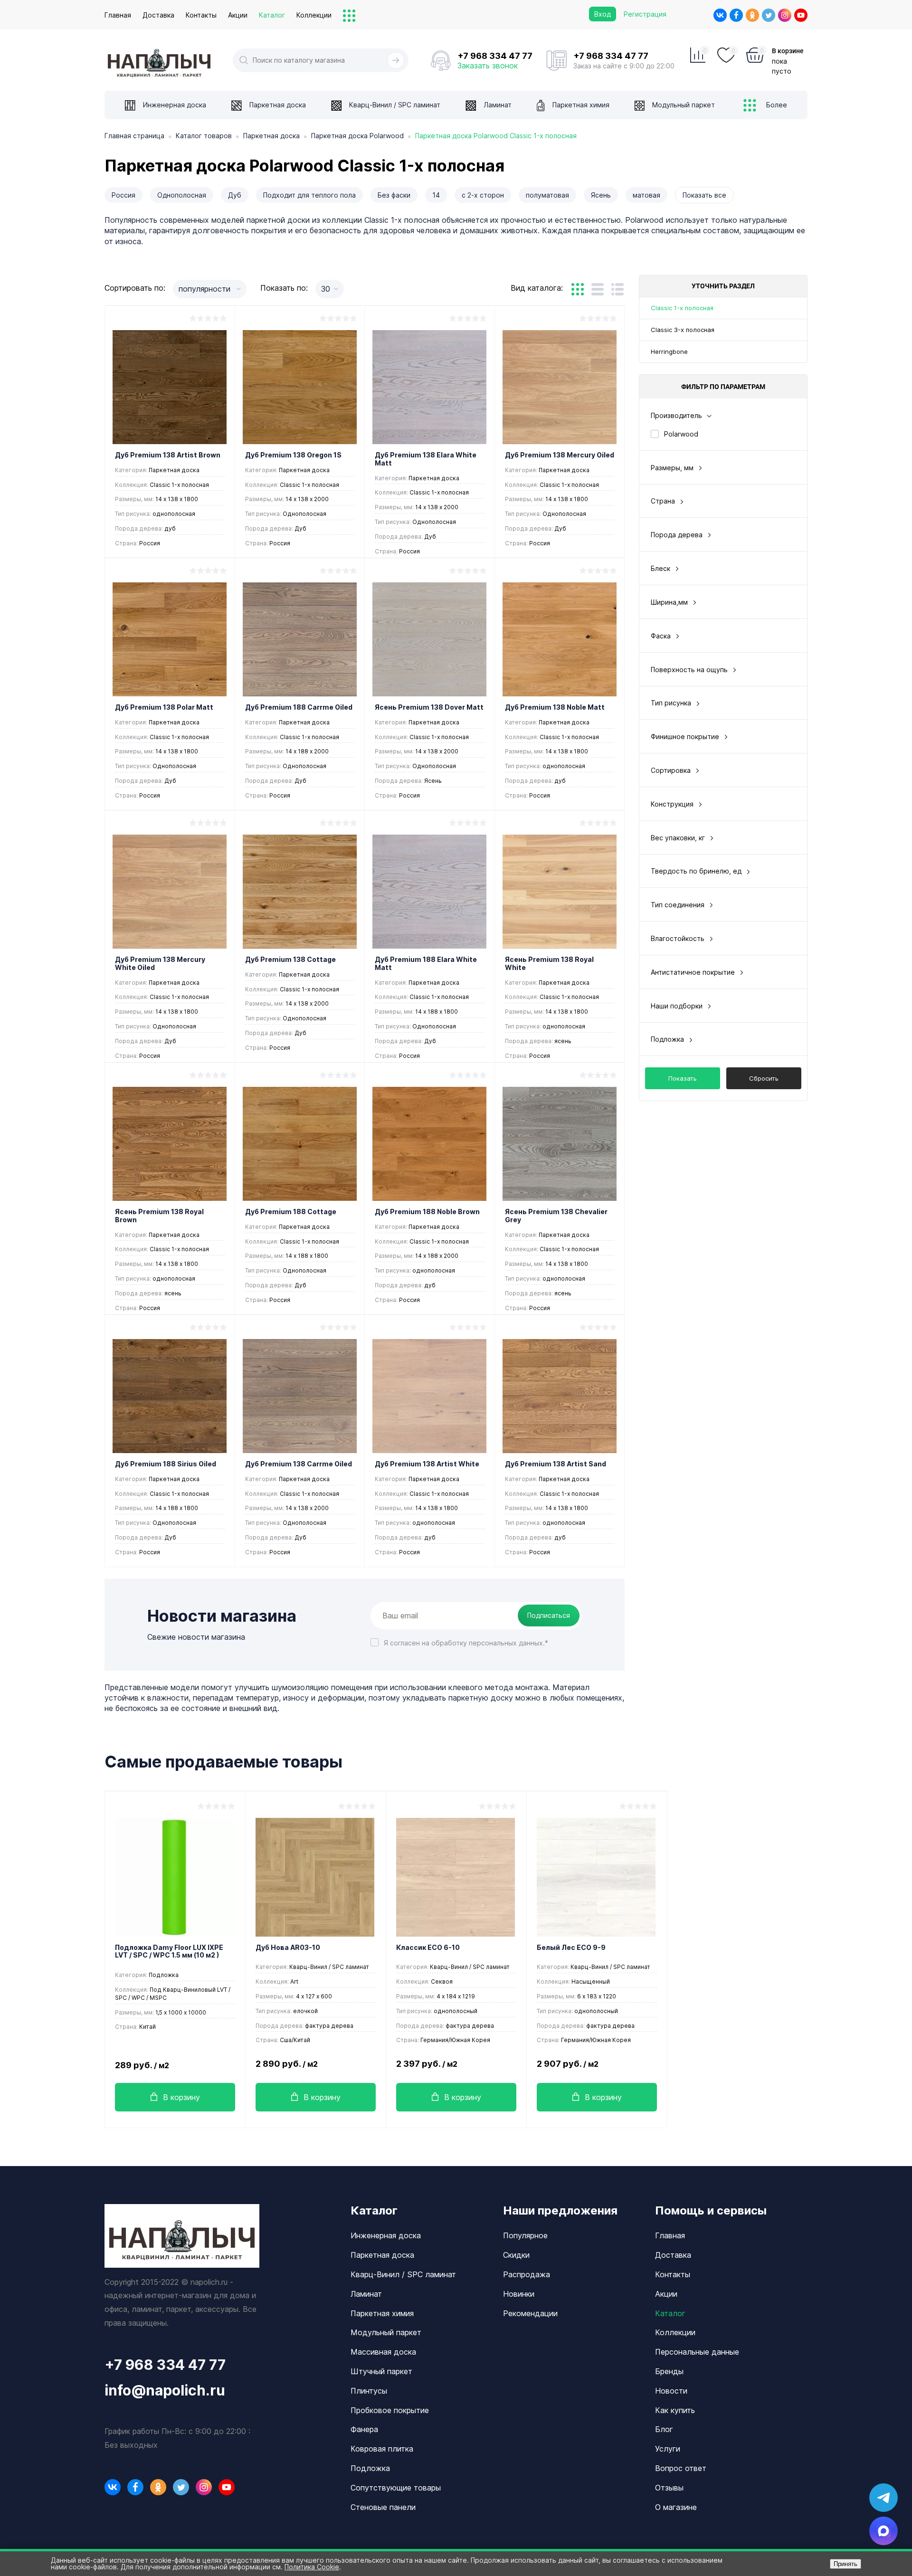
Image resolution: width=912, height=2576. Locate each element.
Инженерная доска (386, 2235)
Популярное (525, 2235)
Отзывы (669, 2488)
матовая (646, 195)
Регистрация (645, 14)
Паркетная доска (382, 2255)
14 (436, 195)
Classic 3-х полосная (683, 330)
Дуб (235, 195)
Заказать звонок (488, 66)
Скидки (516, 2255)
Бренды (669, 2371)
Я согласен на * (466, 1643)
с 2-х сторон (483, 195)
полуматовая (547, 195)
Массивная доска (383, 2352)
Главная (118, 15)
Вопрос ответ (681, 2468)
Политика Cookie (312, 2567)
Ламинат (366, 2294)
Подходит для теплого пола (309, 195)
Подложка (370, 2468)
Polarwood (681, 434)
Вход (603, 14)
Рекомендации (530, 2313)
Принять (845, 2564)
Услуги (668, 2449)
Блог (664, 2429)
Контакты (201, 15)
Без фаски (394, 195)
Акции (238, 15)
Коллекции (314, 15)
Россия (123, 195)
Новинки (519, 2294)
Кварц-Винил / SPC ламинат (403, 2274)
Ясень (601, 195)
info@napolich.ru (165, 2390)
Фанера (364, 2429)
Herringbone (669, 352)
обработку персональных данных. (488, 1643)
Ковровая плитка (382, 2449)
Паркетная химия (382, 2313)
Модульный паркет (386, 2332)
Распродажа (527, 2274)
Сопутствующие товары (396, 2488)
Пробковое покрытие (390, 2410)
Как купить (675, 2410)
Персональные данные (697, 2352)
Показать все (704, 195)
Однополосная (182, 195)
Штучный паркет (381, 2371)
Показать (683, 1078)
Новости (671, 2391)
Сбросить (764, 1078)
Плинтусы (369, 2391)
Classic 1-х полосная (682, 308)
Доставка (158, 15)
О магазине (676, 2507)
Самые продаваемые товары (223, 1762)
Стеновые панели (383, 2507)
